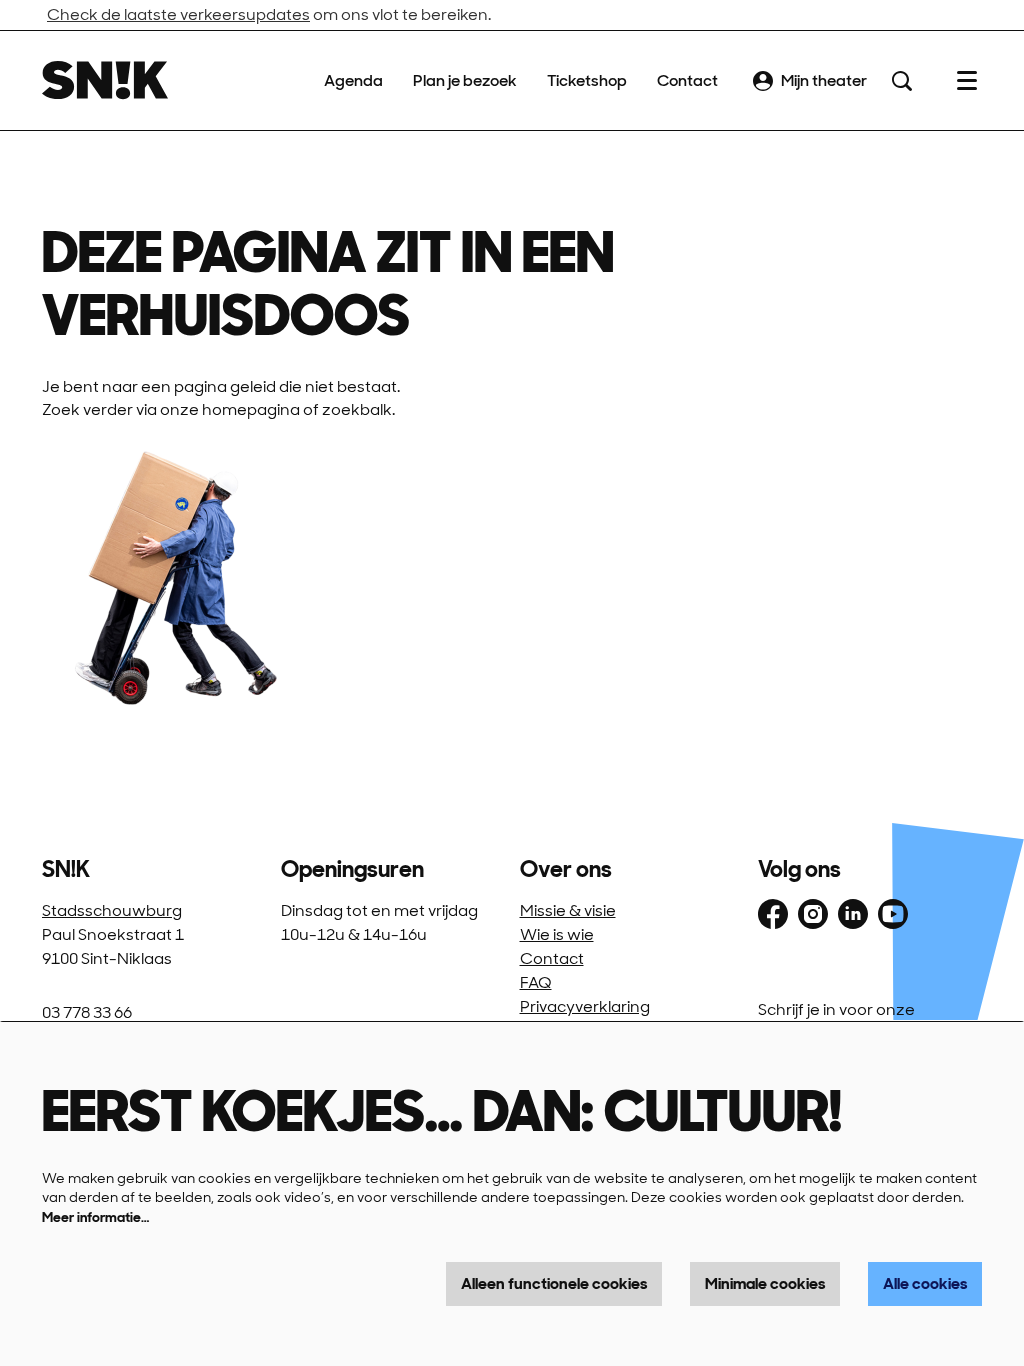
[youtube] (893, 914)
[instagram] (813, 914)
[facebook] (773, 914)
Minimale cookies (765, 1283)
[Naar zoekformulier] (902, 81)
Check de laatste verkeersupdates (178, 14)
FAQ (536, 982)
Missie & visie (568, 910)
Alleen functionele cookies (554, 1283)
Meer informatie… (95, 1217)
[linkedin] (853, 914)
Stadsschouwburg (112, 910)
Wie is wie (557, 934)
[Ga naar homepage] (105, 80)
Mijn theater (824, 80)
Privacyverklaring (585, 1006)
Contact (552, 958)
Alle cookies (925, 1283)
